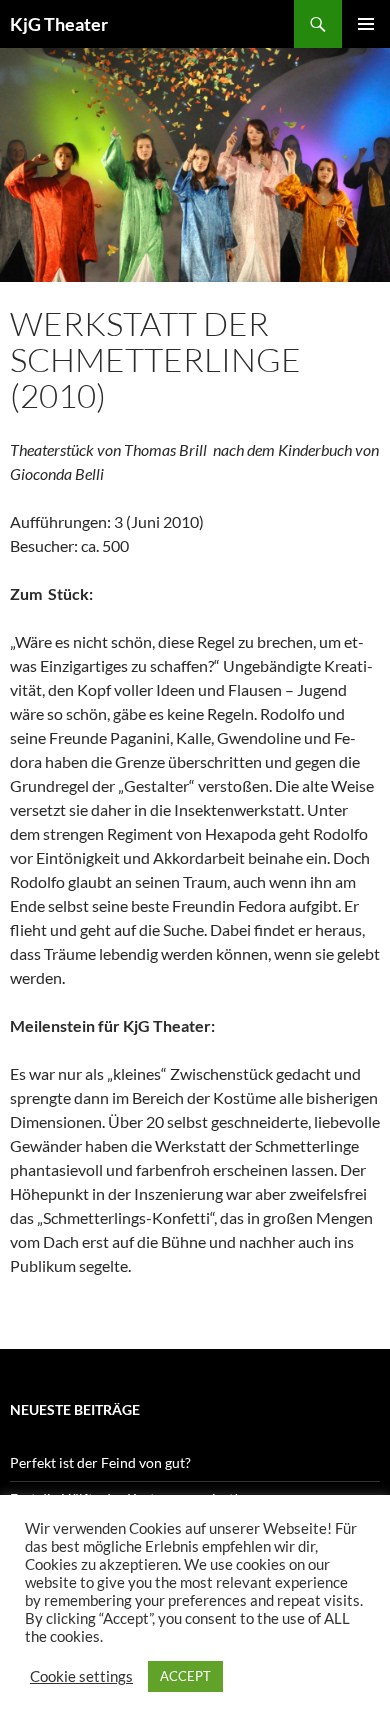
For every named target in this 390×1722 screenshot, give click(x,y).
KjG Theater (59, 24)
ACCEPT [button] (185, 1676)
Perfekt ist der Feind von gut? (100, 1462)
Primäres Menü (366, 24)
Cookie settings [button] (81, 1676)
